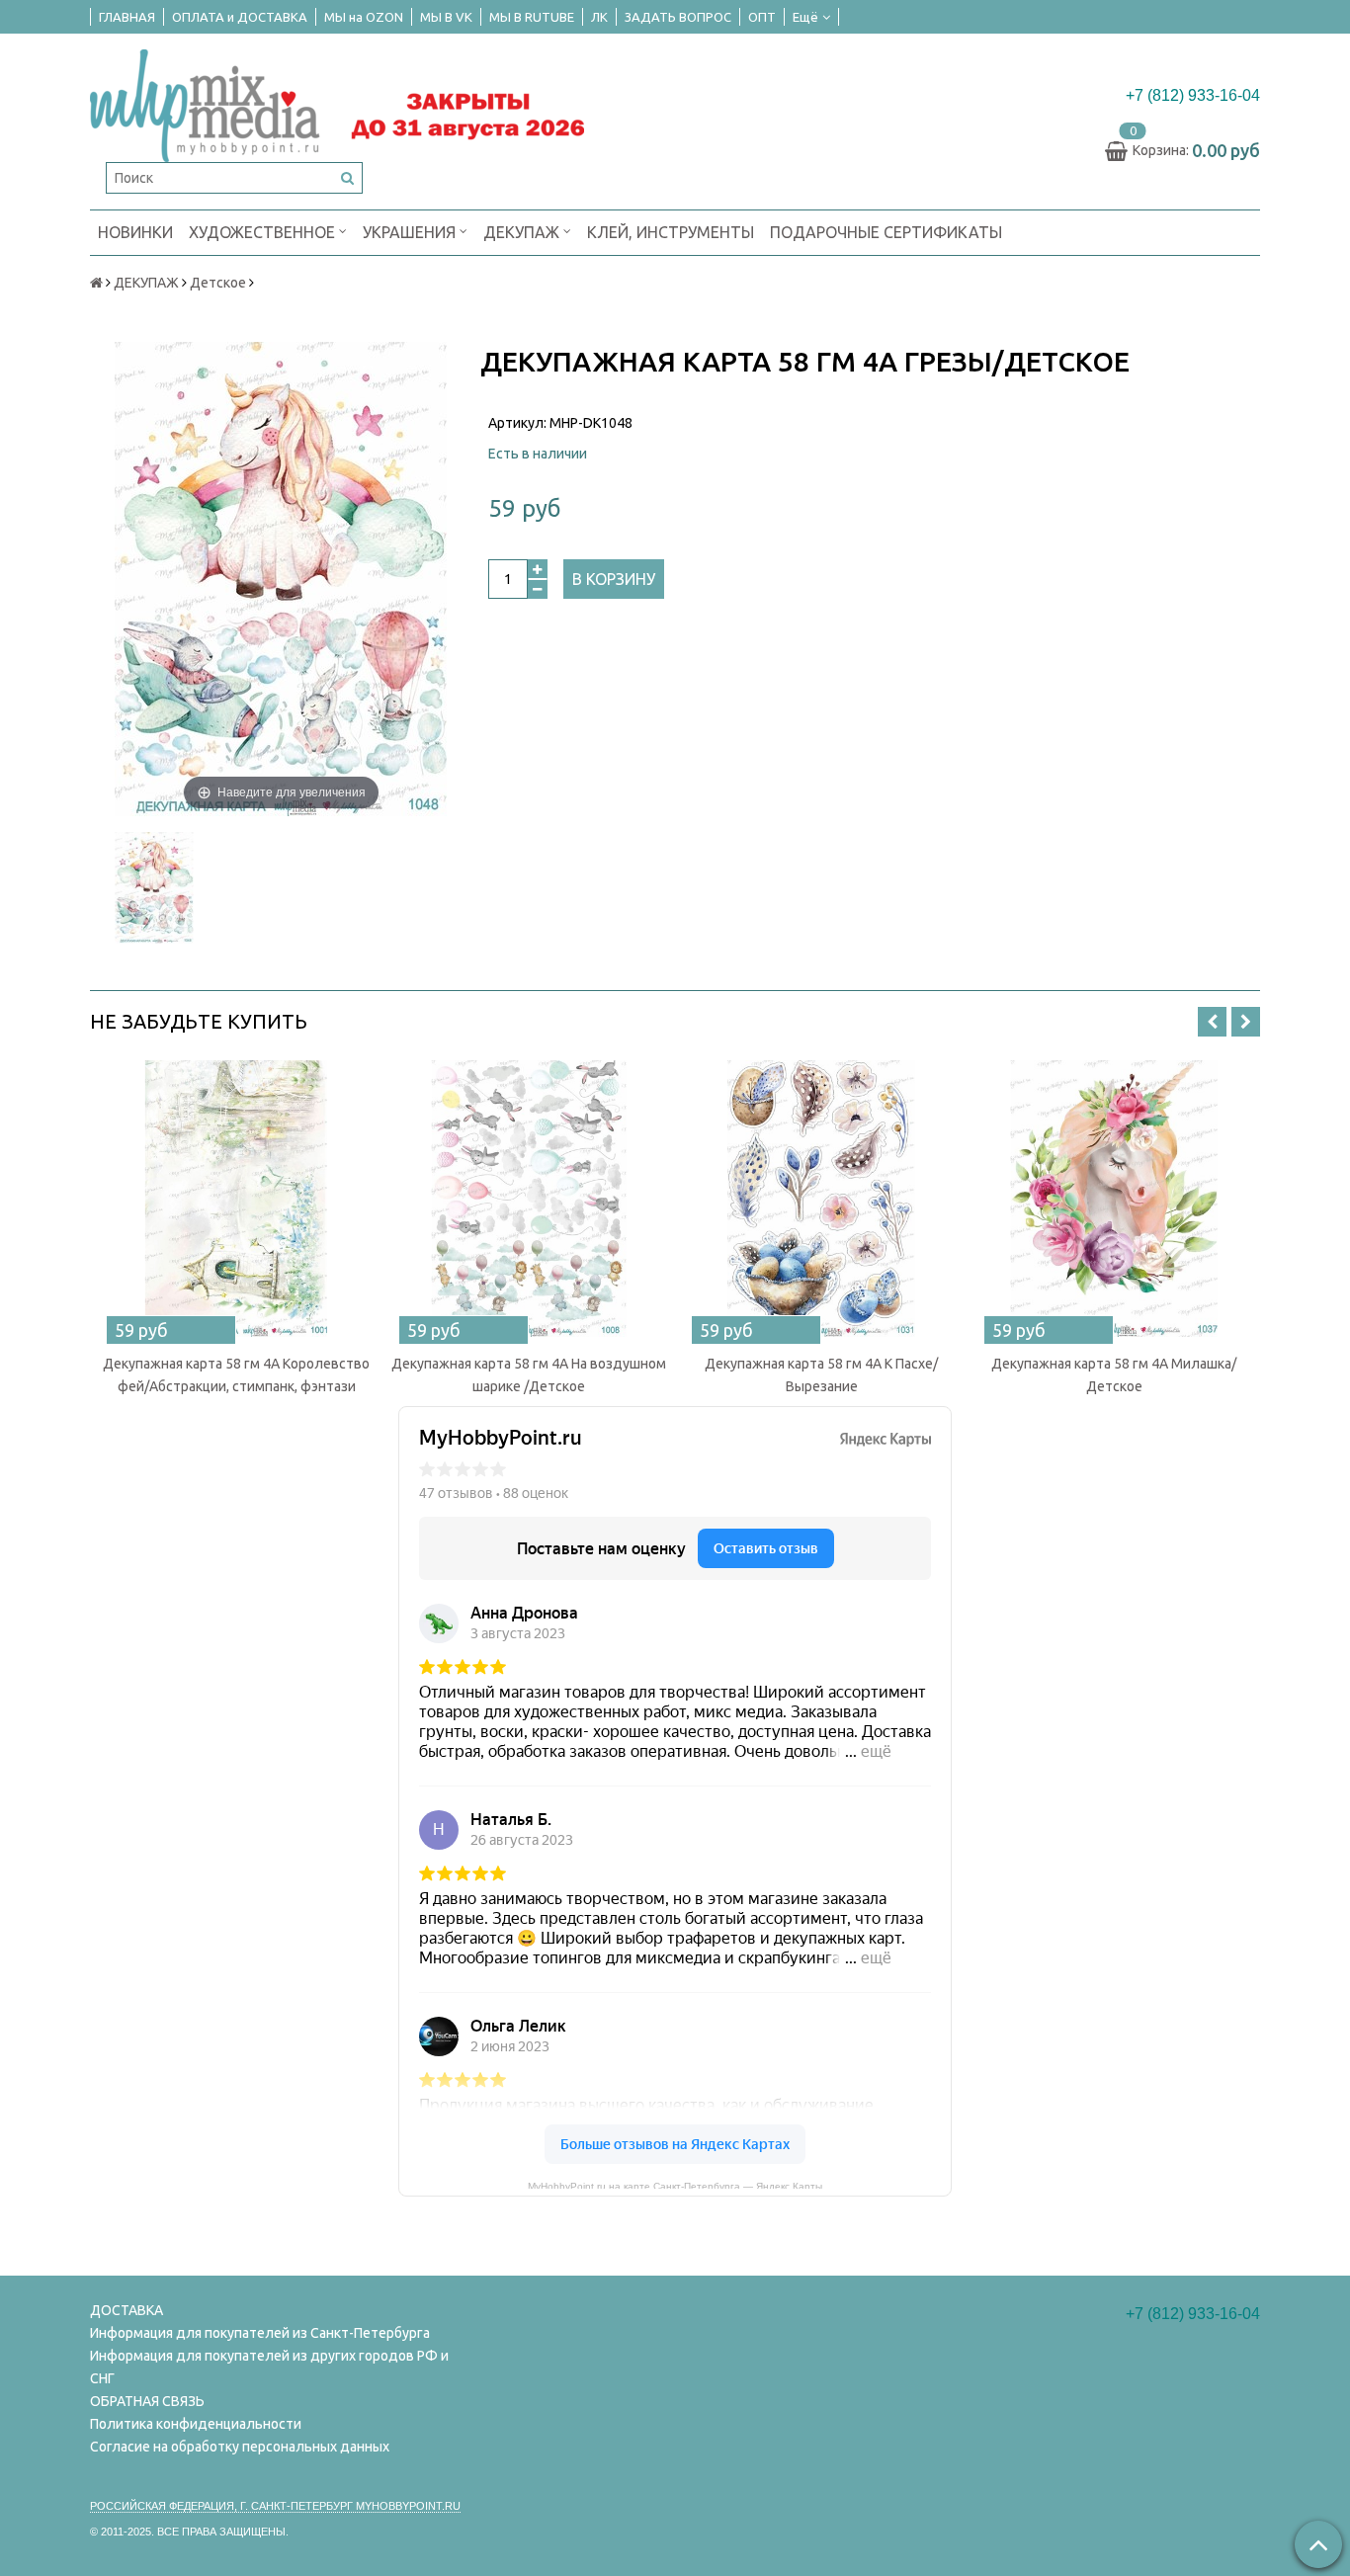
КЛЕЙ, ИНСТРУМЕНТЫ (671, 232)
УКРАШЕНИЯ (411, 232)
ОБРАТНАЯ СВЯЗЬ (147, 2401)
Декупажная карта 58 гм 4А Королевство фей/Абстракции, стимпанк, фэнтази (236, 1375)
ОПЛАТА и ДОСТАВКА (240, 17)
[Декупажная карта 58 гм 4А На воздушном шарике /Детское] (529, 1199)
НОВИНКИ (135, 232)
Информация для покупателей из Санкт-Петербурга (260, 2333)
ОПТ (762, 17)
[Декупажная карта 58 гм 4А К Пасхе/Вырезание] (821, 1199)
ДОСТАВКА (127, 2310)
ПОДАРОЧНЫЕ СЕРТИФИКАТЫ (886, 232)
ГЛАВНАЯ (127, 17)
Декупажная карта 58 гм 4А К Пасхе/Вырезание (821, 1375)
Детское (218, 283)
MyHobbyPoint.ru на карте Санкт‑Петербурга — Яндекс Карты (675, 2185)
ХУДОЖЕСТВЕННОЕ (264, 232)
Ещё (805, 17)
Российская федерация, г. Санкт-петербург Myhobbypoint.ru (275, 2506)
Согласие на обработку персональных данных (240, 2447)
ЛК (599, 17)
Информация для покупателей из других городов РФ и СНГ (269, 2367)
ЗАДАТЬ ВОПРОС (678, 17)
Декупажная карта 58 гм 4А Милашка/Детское (1114, 1375)
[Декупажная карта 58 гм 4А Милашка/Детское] (1114, 1199)
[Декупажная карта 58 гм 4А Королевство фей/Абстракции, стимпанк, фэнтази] (236, 1199)
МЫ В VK (446, 17)
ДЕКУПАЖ (523, 232)
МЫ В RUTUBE (532, 17)
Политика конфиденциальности (196, 2424)
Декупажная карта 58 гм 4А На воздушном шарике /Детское (529, 1375)
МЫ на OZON (364, 17)
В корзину (614, 579)
